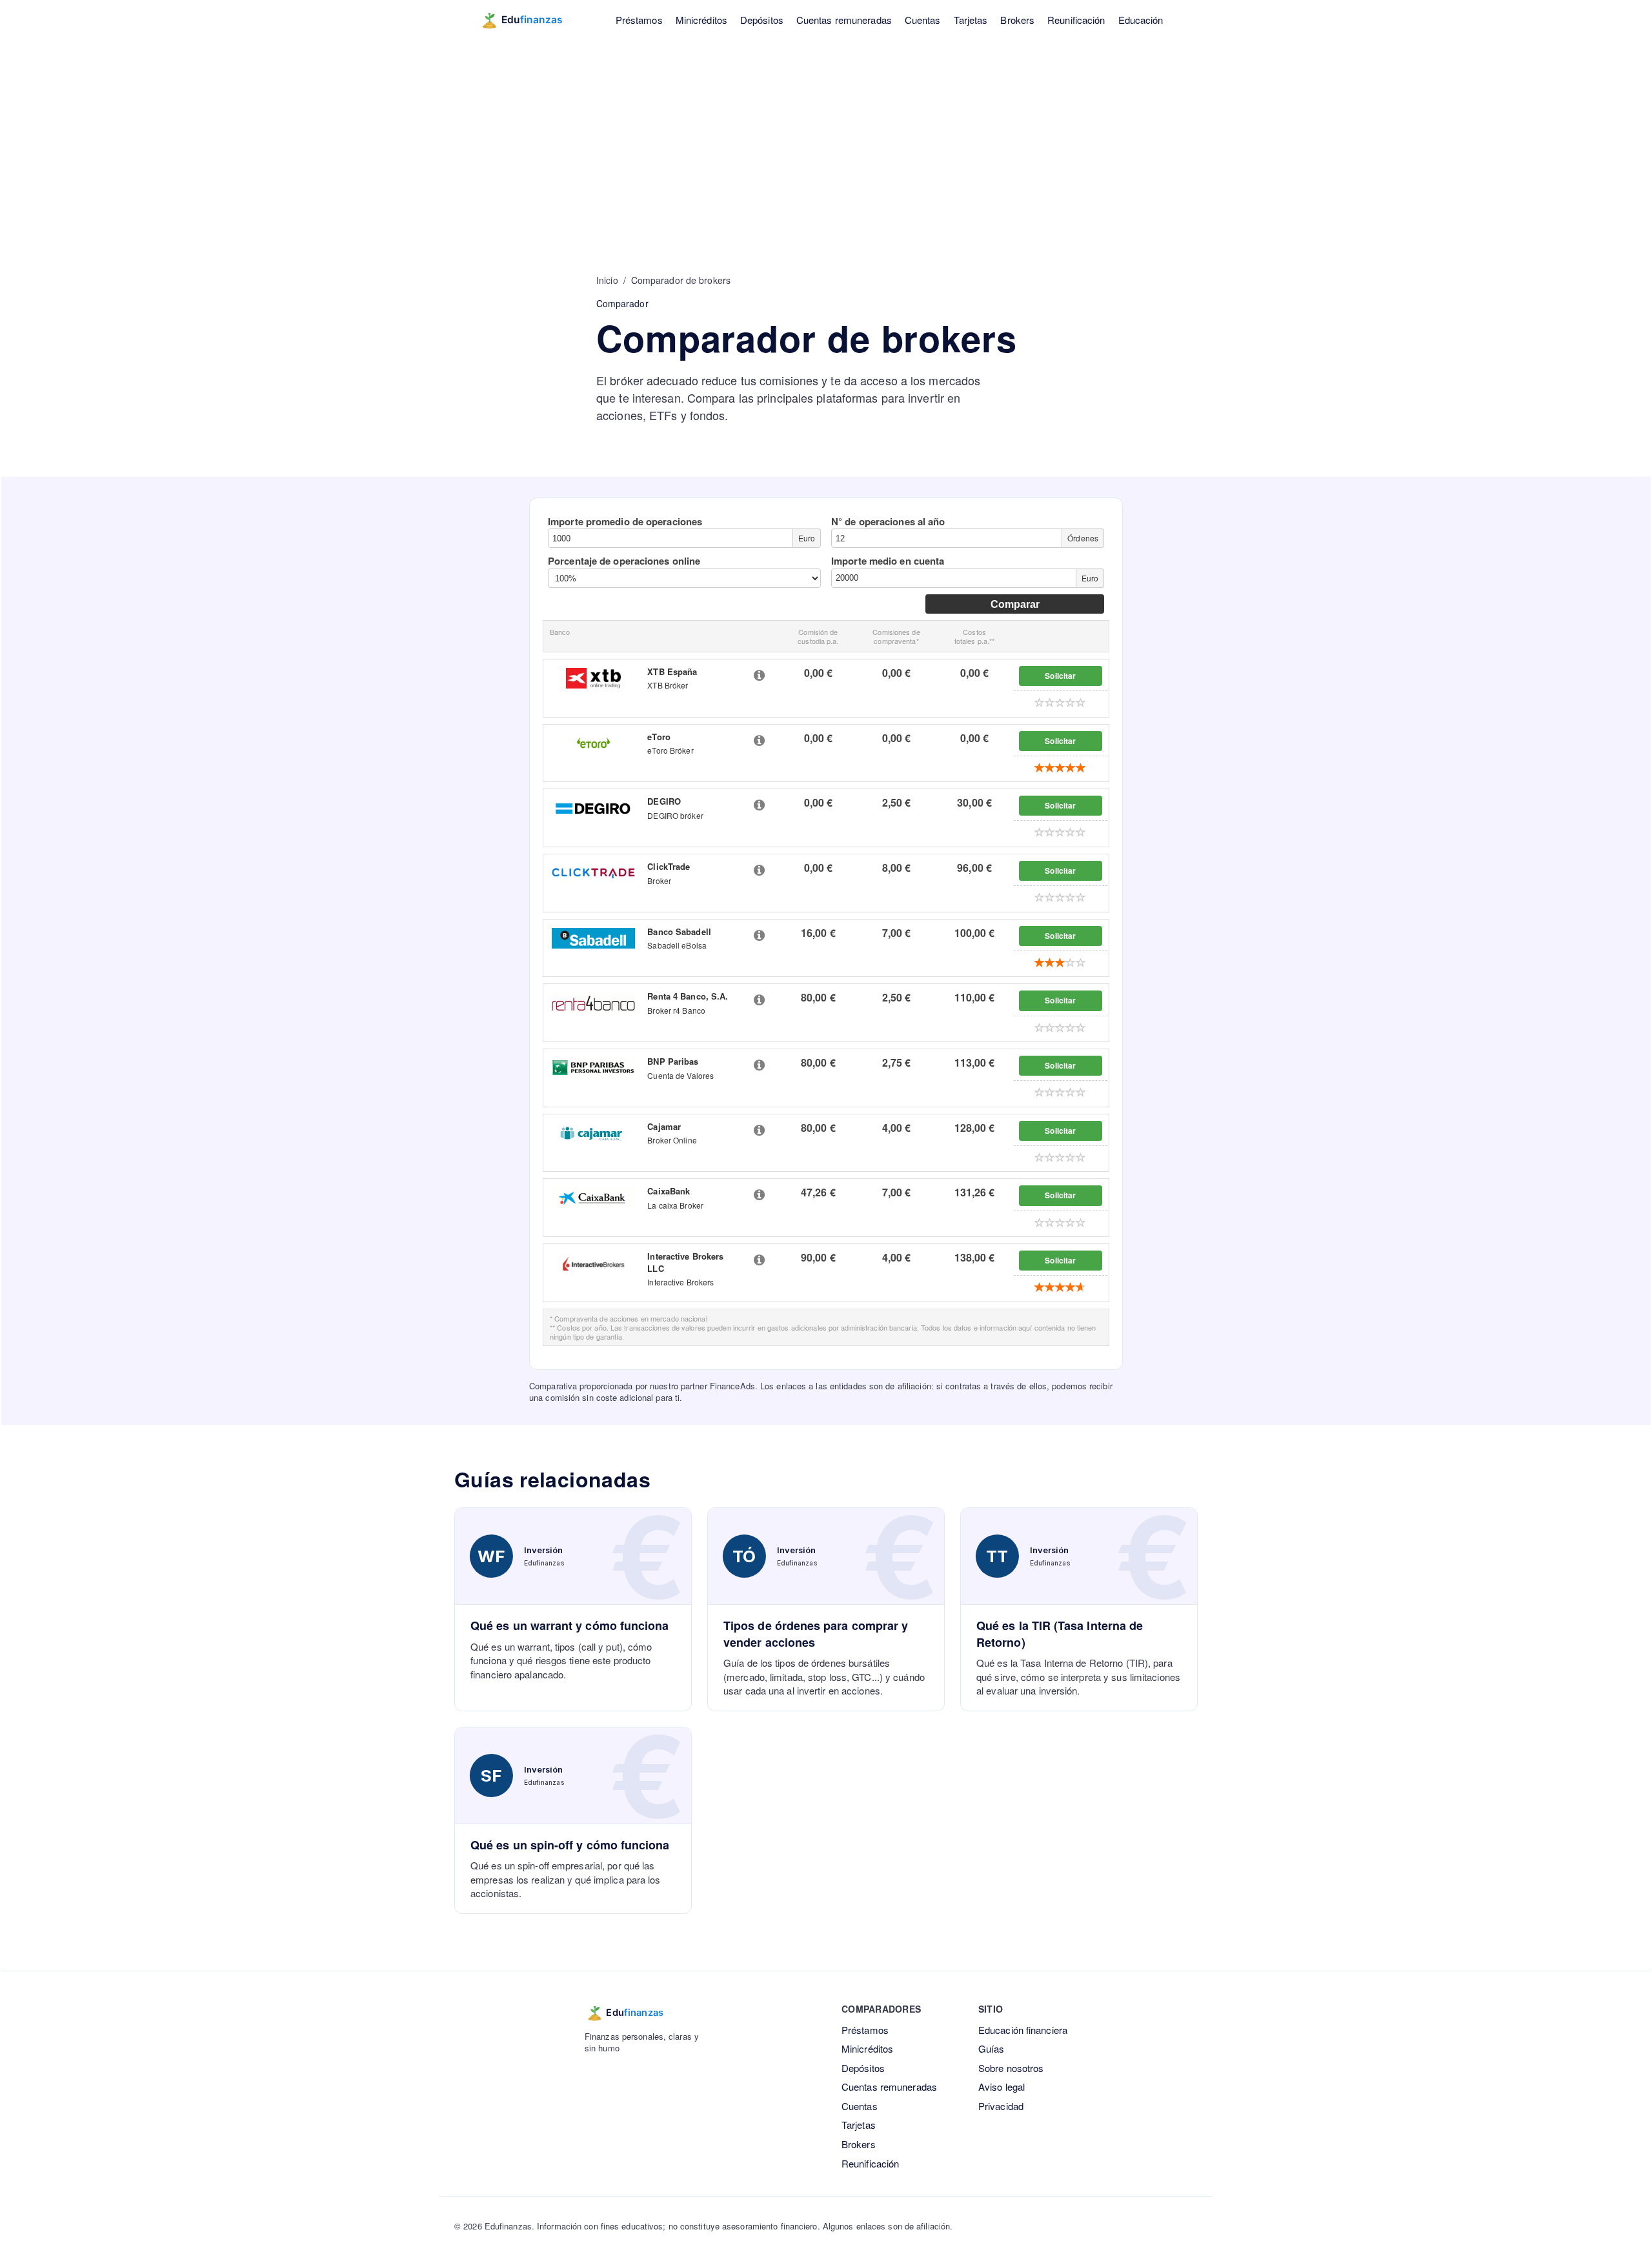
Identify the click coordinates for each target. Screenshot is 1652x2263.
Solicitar (1060, 676)
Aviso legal (1002, 2087)
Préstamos (639, 20)
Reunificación (1076, 20)
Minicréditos (701, 20)
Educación (1141, 20)
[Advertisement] (826, 136)
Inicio (607, 280)
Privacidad (1001, 2106)
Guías (992, 2048)
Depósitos (762, 20)
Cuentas (923, 20)
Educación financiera (1023, 2030)
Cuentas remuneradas (844, 20)
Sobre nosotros (1011, 2068)
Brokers (1017, 20)
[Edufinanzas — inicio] (530, 20)
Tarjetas (971, 20)
